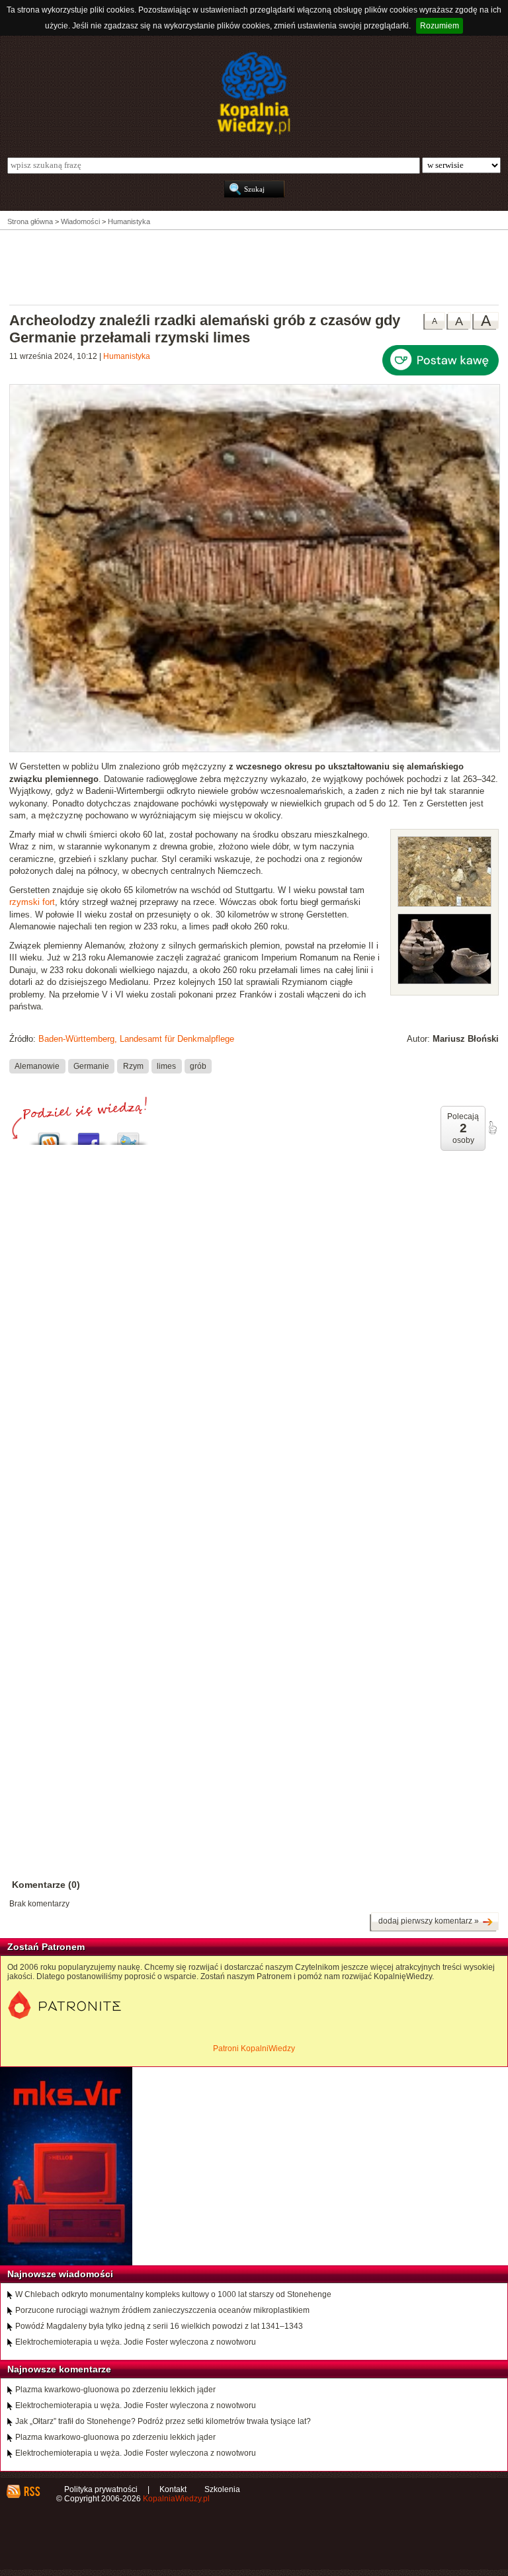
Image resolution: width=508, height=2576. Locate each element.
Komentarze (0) (46, 1885)
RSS (31, 2491)
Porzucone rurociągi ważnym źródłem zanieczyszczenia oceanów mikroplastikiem (162, 2310)
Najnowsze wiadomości (60, 2274)
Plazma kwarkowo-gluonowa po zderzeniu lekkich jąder (115, 2390)
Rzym (133, 1066)
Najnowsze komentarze (59, 2369)
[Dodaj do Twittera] (128, 1135)
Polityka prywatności (101, 2489)
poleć (492, 1128)
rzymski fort (32, 902)
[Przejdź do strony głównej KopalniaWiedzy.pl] (254, 93)
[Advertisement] (254, 266)
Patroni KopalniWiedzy (254, 2049)
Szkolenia (222, 2489)
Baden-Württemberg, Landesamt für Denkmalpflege (136, 1039)
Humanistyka (127, 356)
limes (166, 1066)
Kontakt (173, 2489)
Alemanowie (37, 1066)
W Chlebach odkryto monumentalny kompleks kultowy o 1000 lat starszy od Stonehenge (173, 2294)
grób (198, 1066)
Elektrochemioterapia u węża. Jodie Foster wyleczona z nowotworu (136, 2342)
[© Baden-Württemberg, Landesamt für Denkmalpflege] (444, 904)
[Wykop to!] (49, 1135)
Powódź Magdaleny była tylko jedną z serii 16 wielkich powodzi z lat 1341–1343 (159, 2326)
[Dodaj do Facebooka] (89, 1135)
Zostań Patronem (46, 1947)
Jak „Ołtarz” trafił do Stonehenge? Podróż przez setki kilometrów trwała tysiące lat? (163, 2421)
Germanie (91, 1066)
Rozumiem (440, 26)
